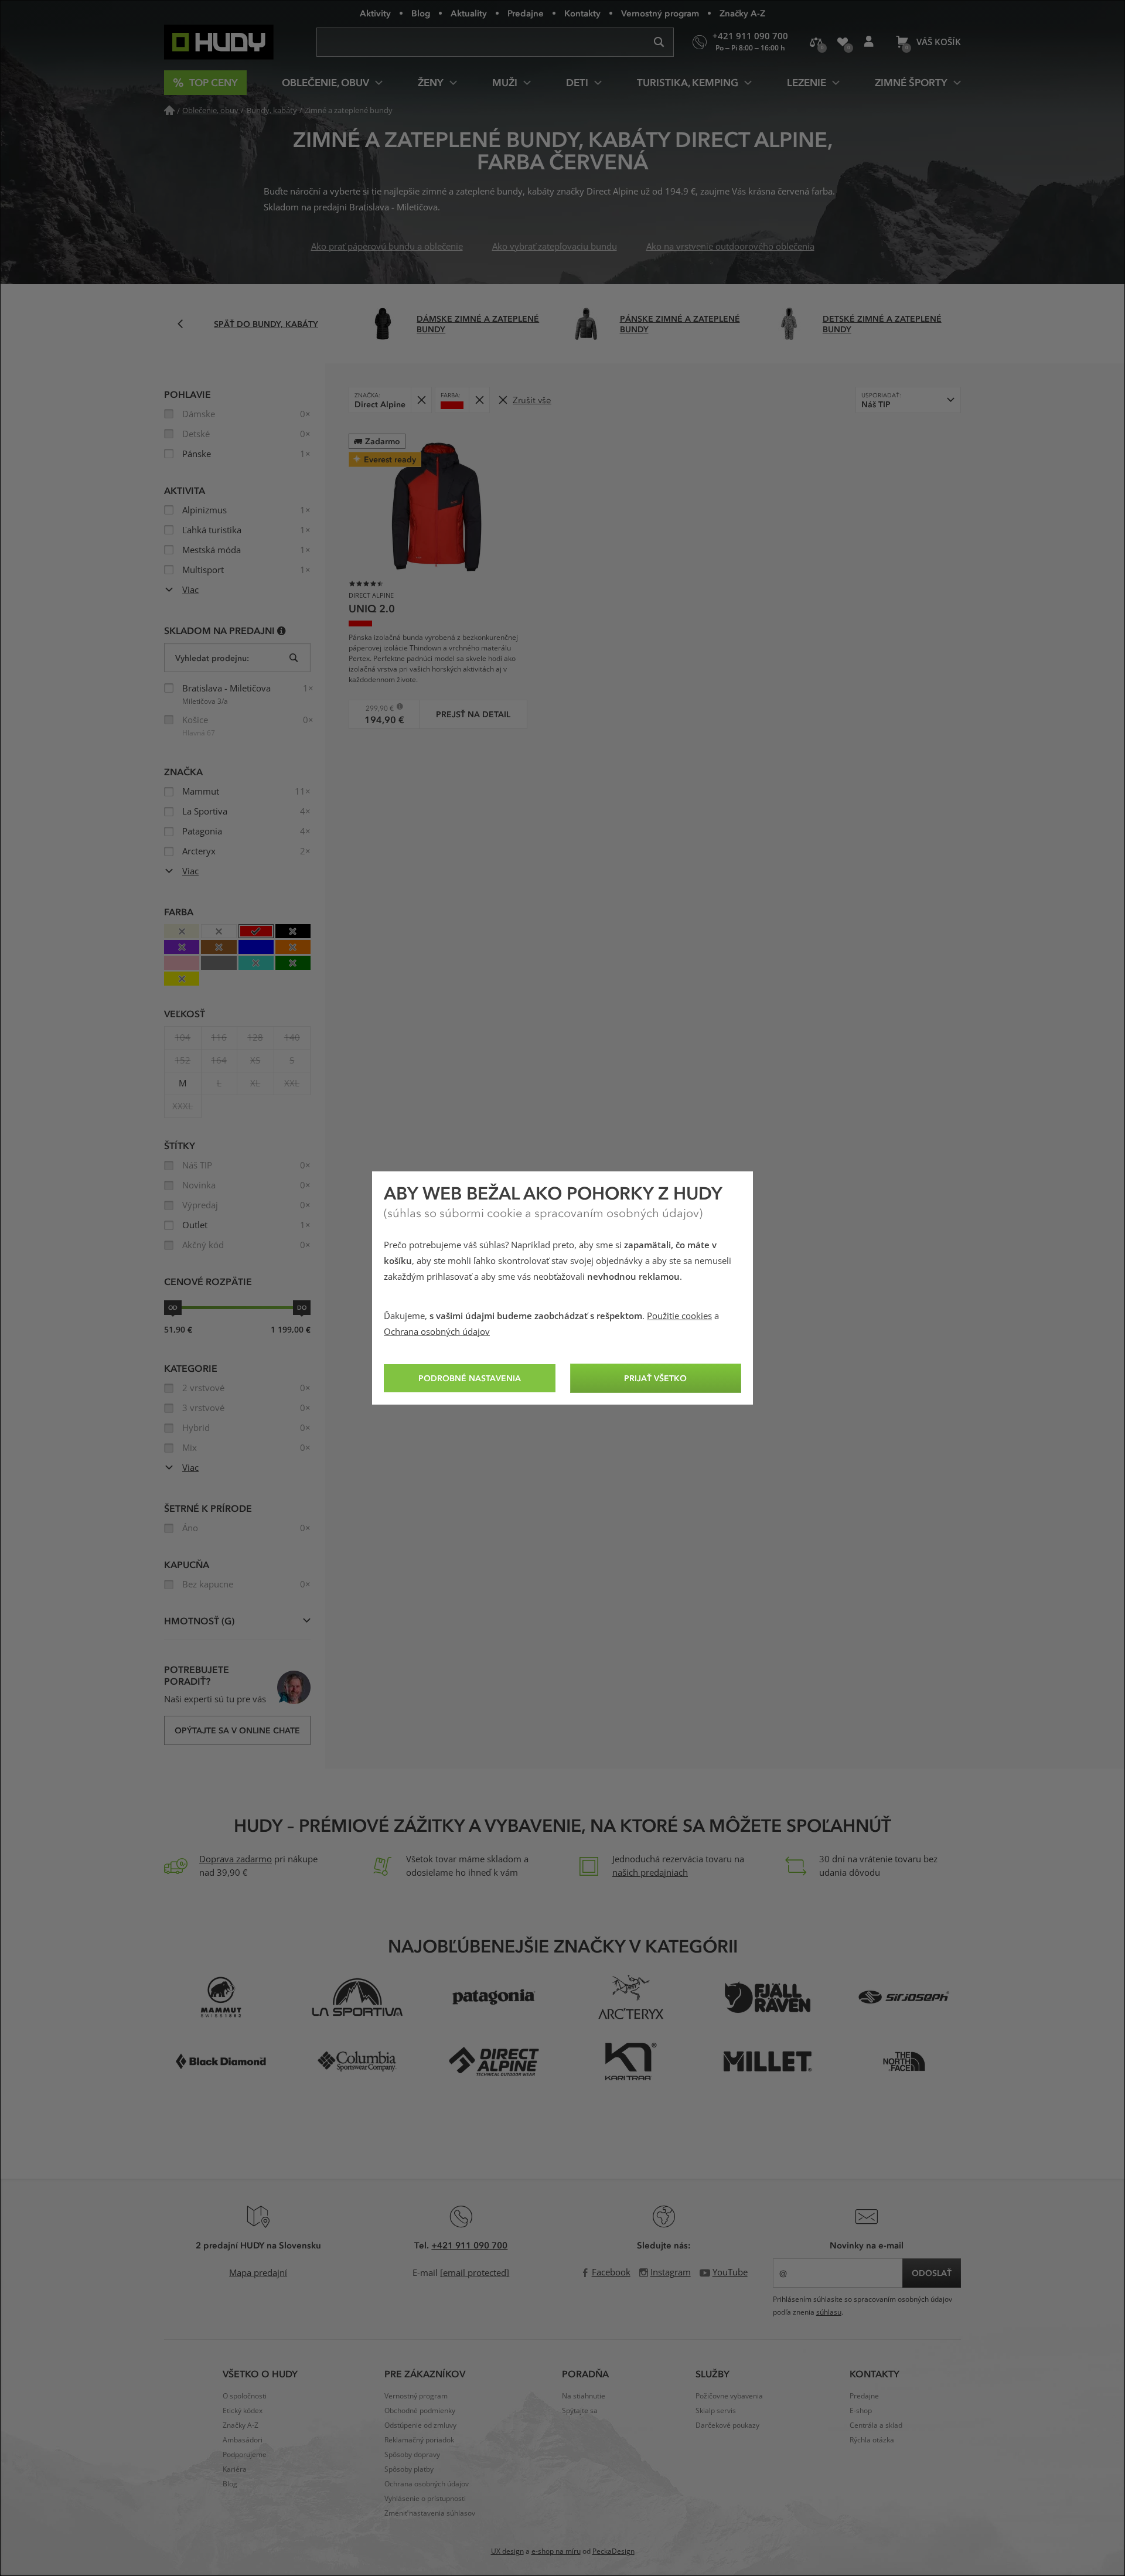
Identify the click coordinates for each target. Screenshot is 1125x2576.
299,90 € (375, 708)
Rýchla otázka (872, 2440)
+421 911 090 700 (469, 2245)
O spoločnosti (245, 2396)
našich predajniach (650, 1873)
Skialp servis (716, 2411)
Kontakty (582, 13)
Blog (421, 13)
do (302, 1307)
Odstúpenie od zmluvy (420, 2425)
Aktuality (469, 13)
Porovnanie (816, 42)
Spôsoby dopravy (412, 2455)
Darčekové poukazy (727, 2425)
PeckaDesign (613, 2551)
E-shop (861, 2411)
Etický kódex (243, 2411)
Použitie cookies (679, 1316)
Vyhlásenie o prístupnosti (425, 2499)
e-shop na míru (556, 2551)
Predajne (526, 13)
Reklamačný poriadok (419, 2440)
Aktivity (375, 13)
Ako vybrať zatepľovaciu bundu (555, 247)
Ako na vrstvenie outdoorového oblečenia (730, 247)
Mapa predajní (258, 2273)
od (173, 1307)
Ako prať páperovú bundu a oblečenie (387, 247)
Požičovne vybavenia (729, 2396)
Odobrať (421, 400)
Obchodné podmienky (420, 2411)
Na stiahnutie (584, 2396)
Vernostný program (660, 13)
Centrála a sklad (876, 2425)
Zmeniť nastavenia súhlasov (430, 2513)
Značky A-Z (742, 13)
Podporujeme (245, 2455)
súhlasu (829, 2312)
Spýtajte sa (580, 2411)
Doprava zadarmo (236, 1859)
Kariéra (235, 2469)
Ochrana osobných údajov (437, 1332)
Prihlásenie (869, 42)
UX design (507, 2551)
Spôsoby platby (409, 2469)
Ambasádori (243, 2440)
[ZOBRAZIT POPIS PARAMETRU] (282, 630)
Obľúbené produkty (842, 42)
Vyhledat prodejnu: (212, 658)
